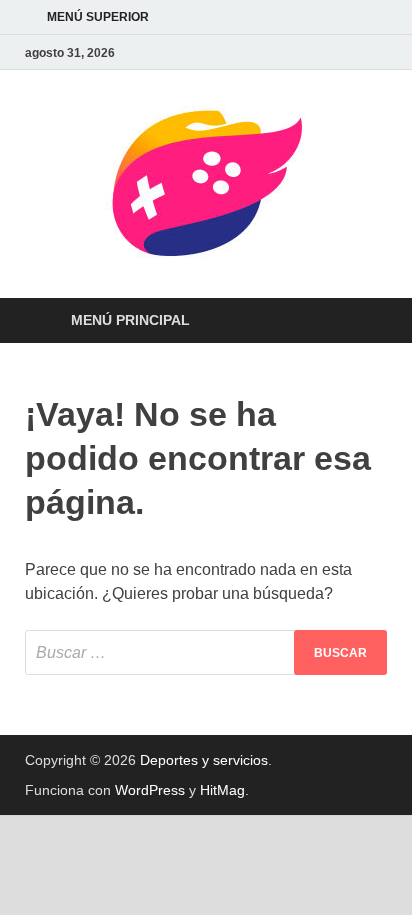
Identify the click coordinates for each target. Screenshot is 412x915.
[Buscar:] (206, 652)
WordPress (150, 790)
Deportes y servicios (204, 760)
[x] (351, 52)
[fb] (375, 52)
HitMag (222, 790)
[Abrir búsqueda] (362, 321)
